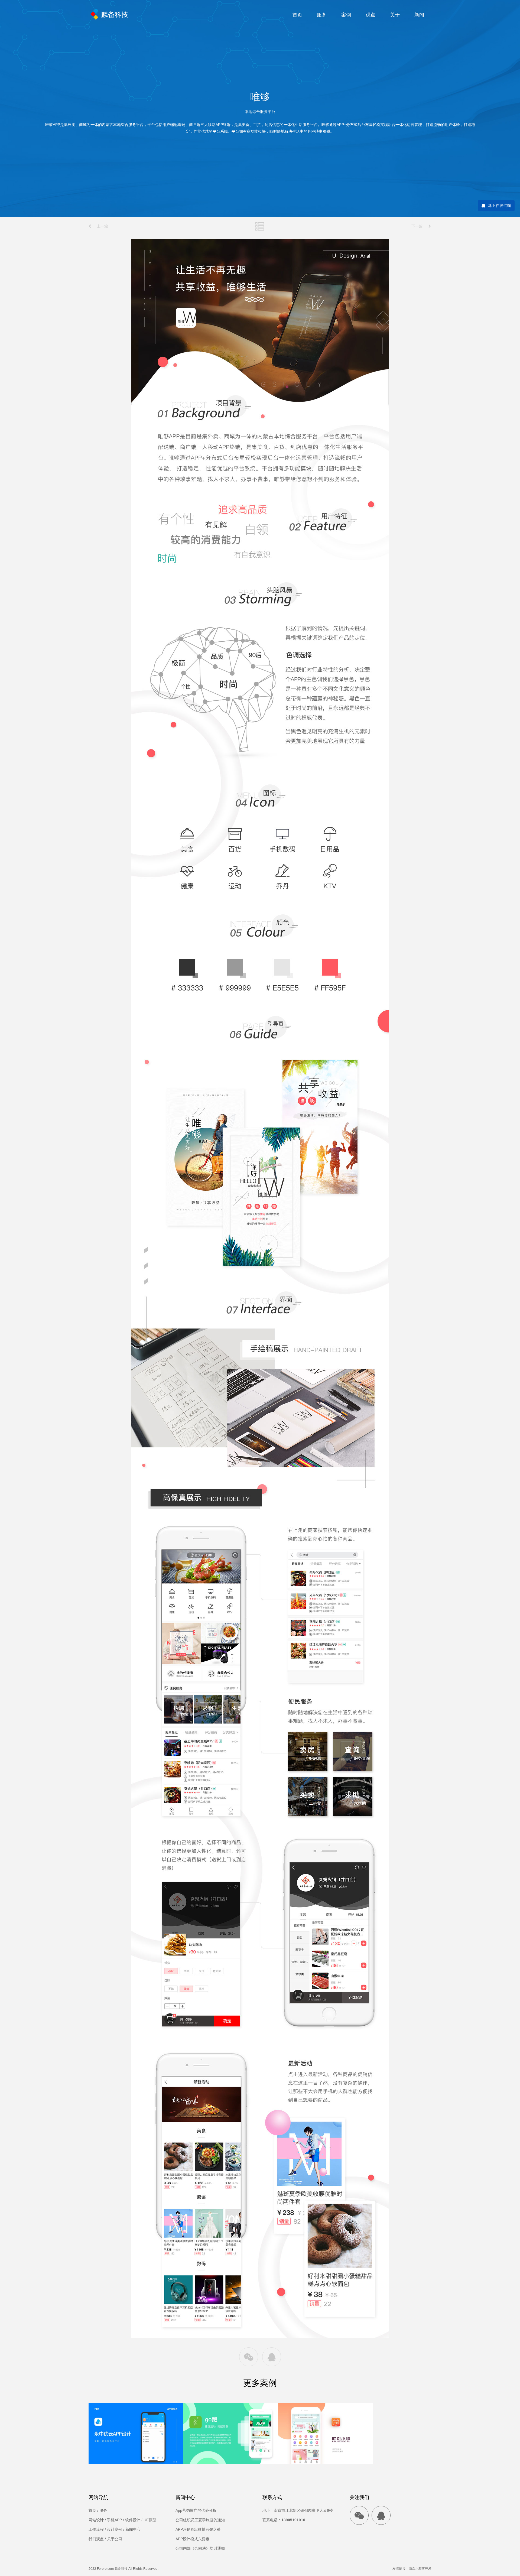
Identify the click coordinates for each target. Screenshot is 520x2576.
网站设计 (96, 2520)
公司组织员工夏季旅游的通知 (200, 2520)
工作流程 (96, 2529)
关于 (395, 15)
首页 (297, 15)
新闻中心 (133, 2529)
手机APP (114, 2520)
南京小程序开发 (420, 2569)
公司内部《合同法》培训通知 (200, 2548)
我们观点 (96, 2539)
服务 (322, 15)
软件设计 (133, 2520)
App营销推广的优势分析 (196, 2510)
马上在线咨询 (499, 206)
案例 (346, 15)
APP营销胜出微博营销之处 (198, 2529)
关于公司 (115, 2539)
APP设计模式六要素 (192, 2539)
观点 (370, 15)
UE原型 (150, 2520)
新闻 (419, 15)
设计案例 (115, 2529)
